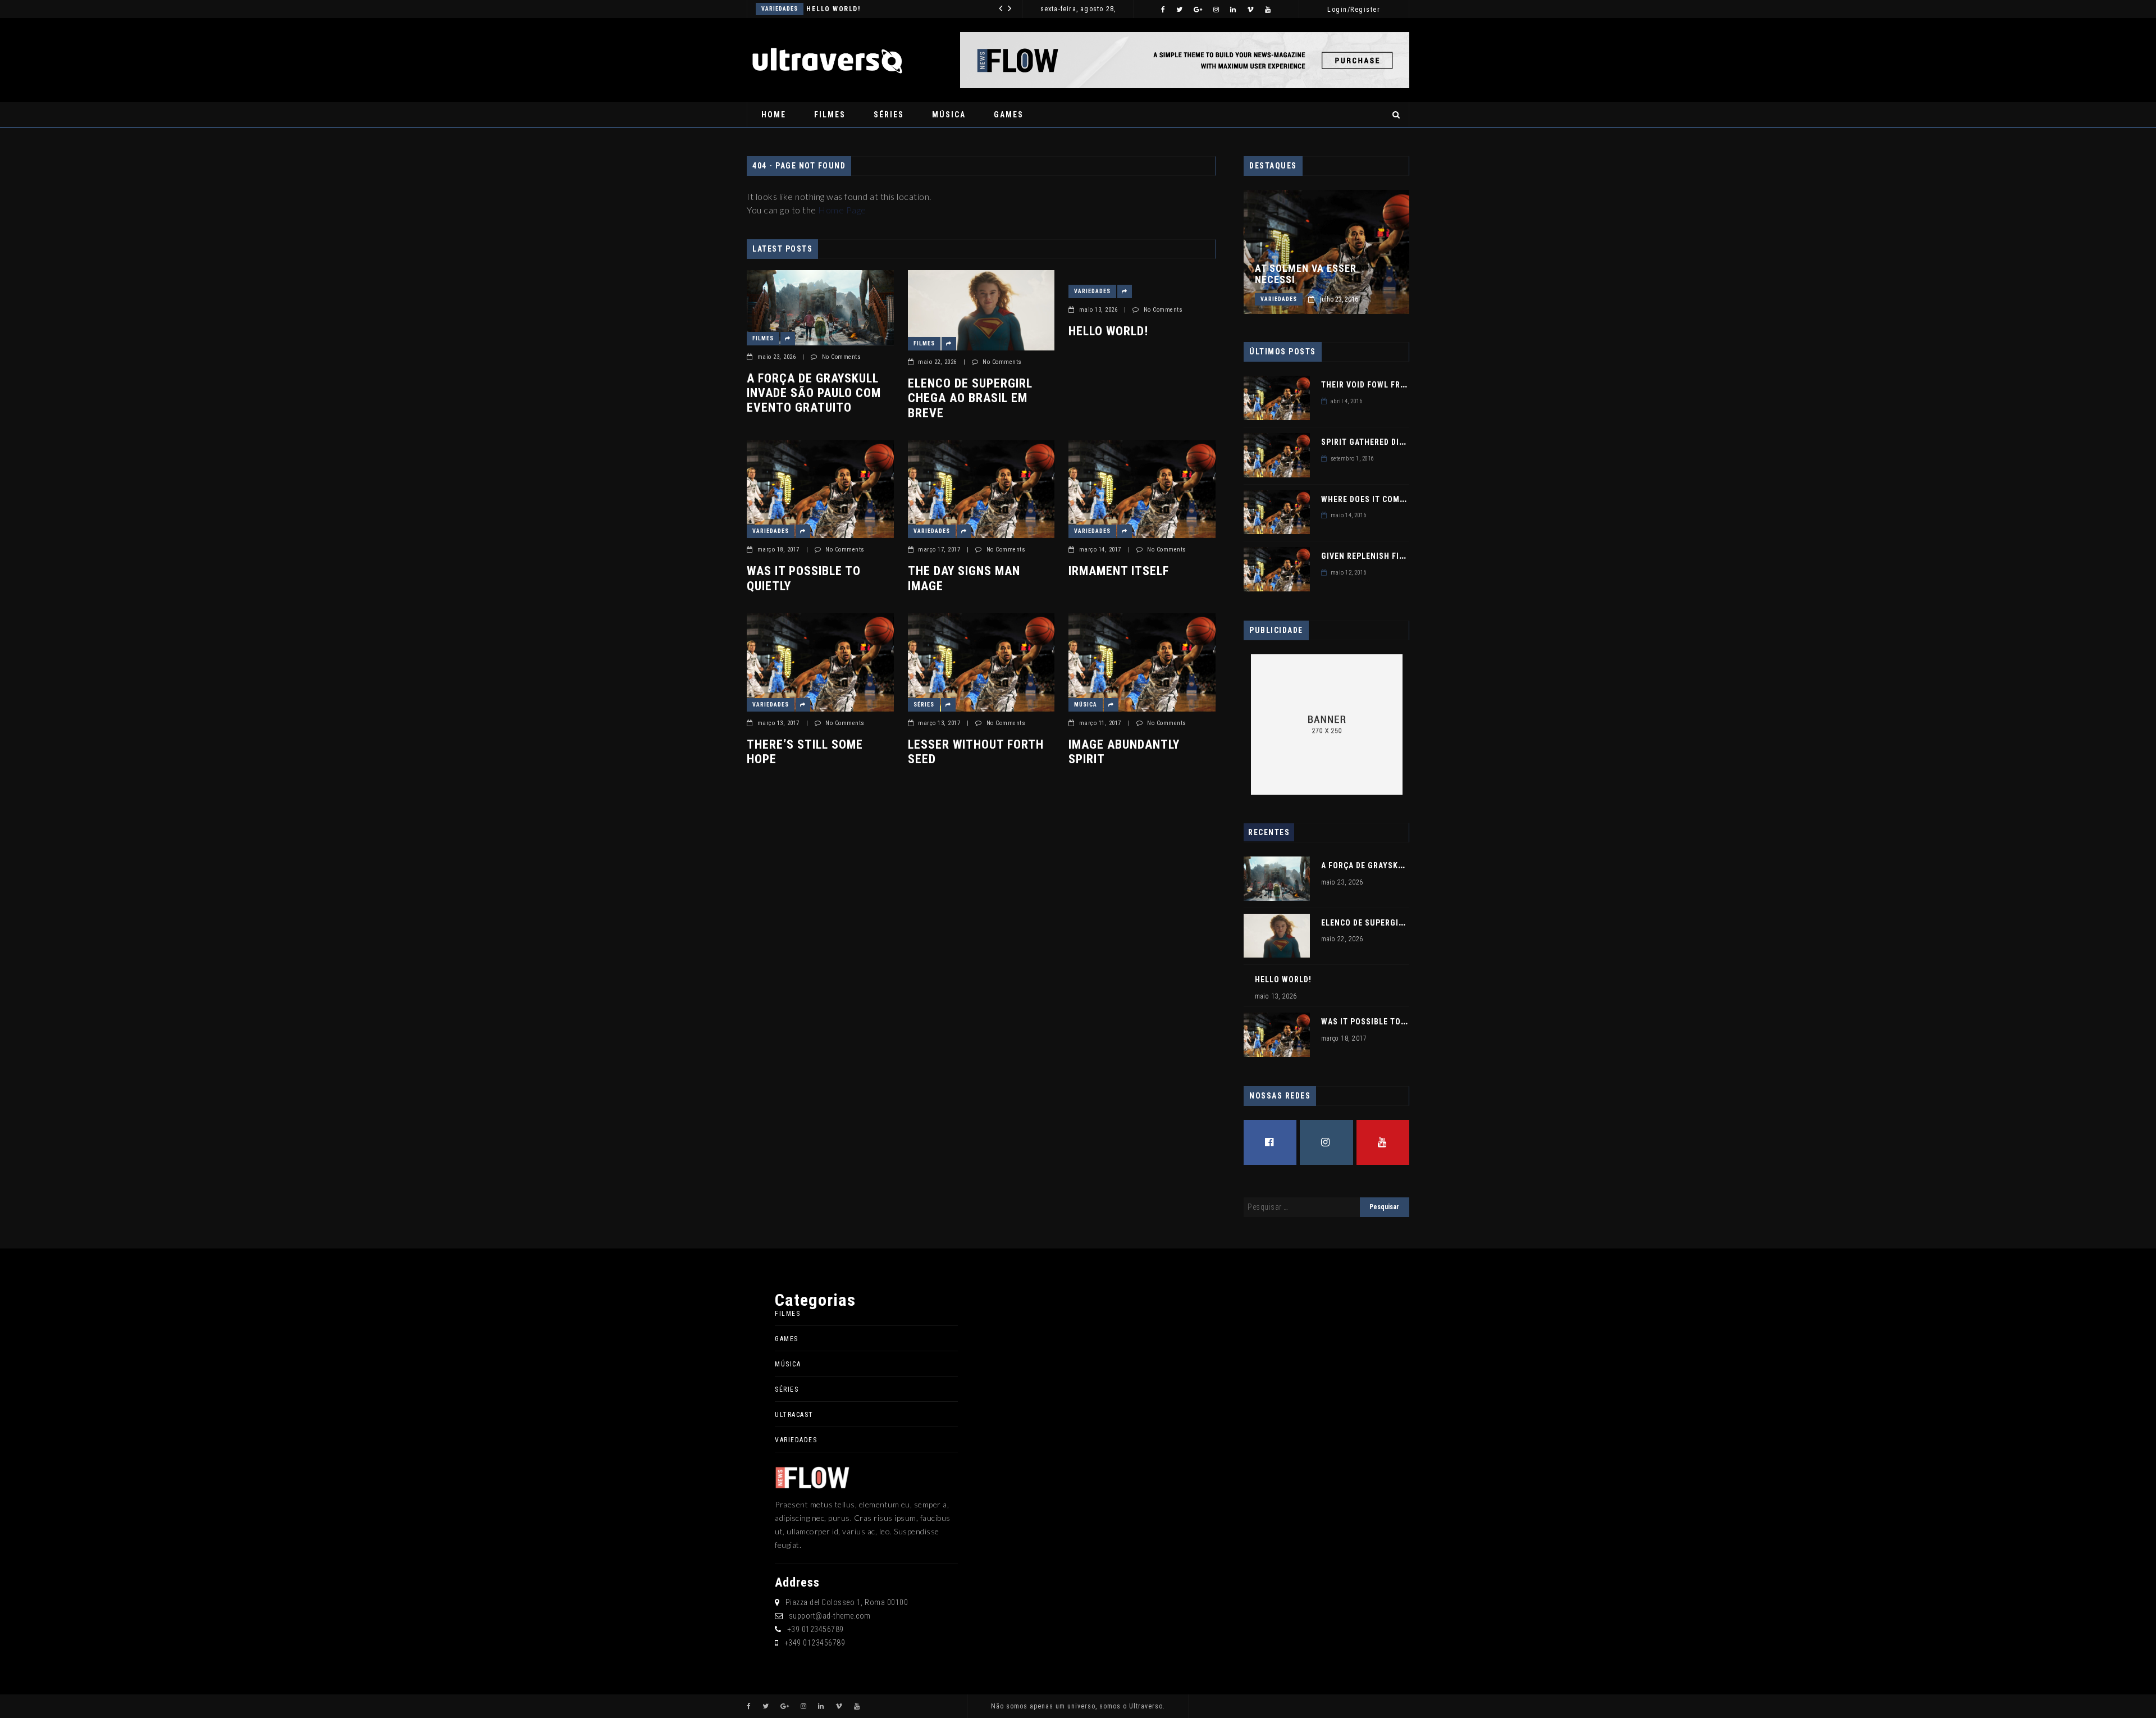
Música (949, 115)
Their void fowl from (1367, 385)
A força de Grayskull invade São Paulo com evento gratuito (814, 393)
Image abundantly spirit (1124, 752)
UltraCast (794, 1415)
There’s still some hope (805, 752)
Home (774, 115)
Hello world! (833, 9)
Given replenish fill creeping (1385, 556)
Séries (889, 115)
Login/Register (1354, 10)
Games (1009, 115)
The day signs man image (964, 578)
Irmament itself (1119, 571)
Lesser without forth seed (976, 752)
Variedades (780, 9)
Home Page (842, 210)
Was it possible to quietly (804, 578)
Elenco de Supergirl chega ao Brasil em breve (970, 398)
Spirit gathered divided (1371, 442)
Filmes (830, 115)
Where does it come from (1375, 499)
